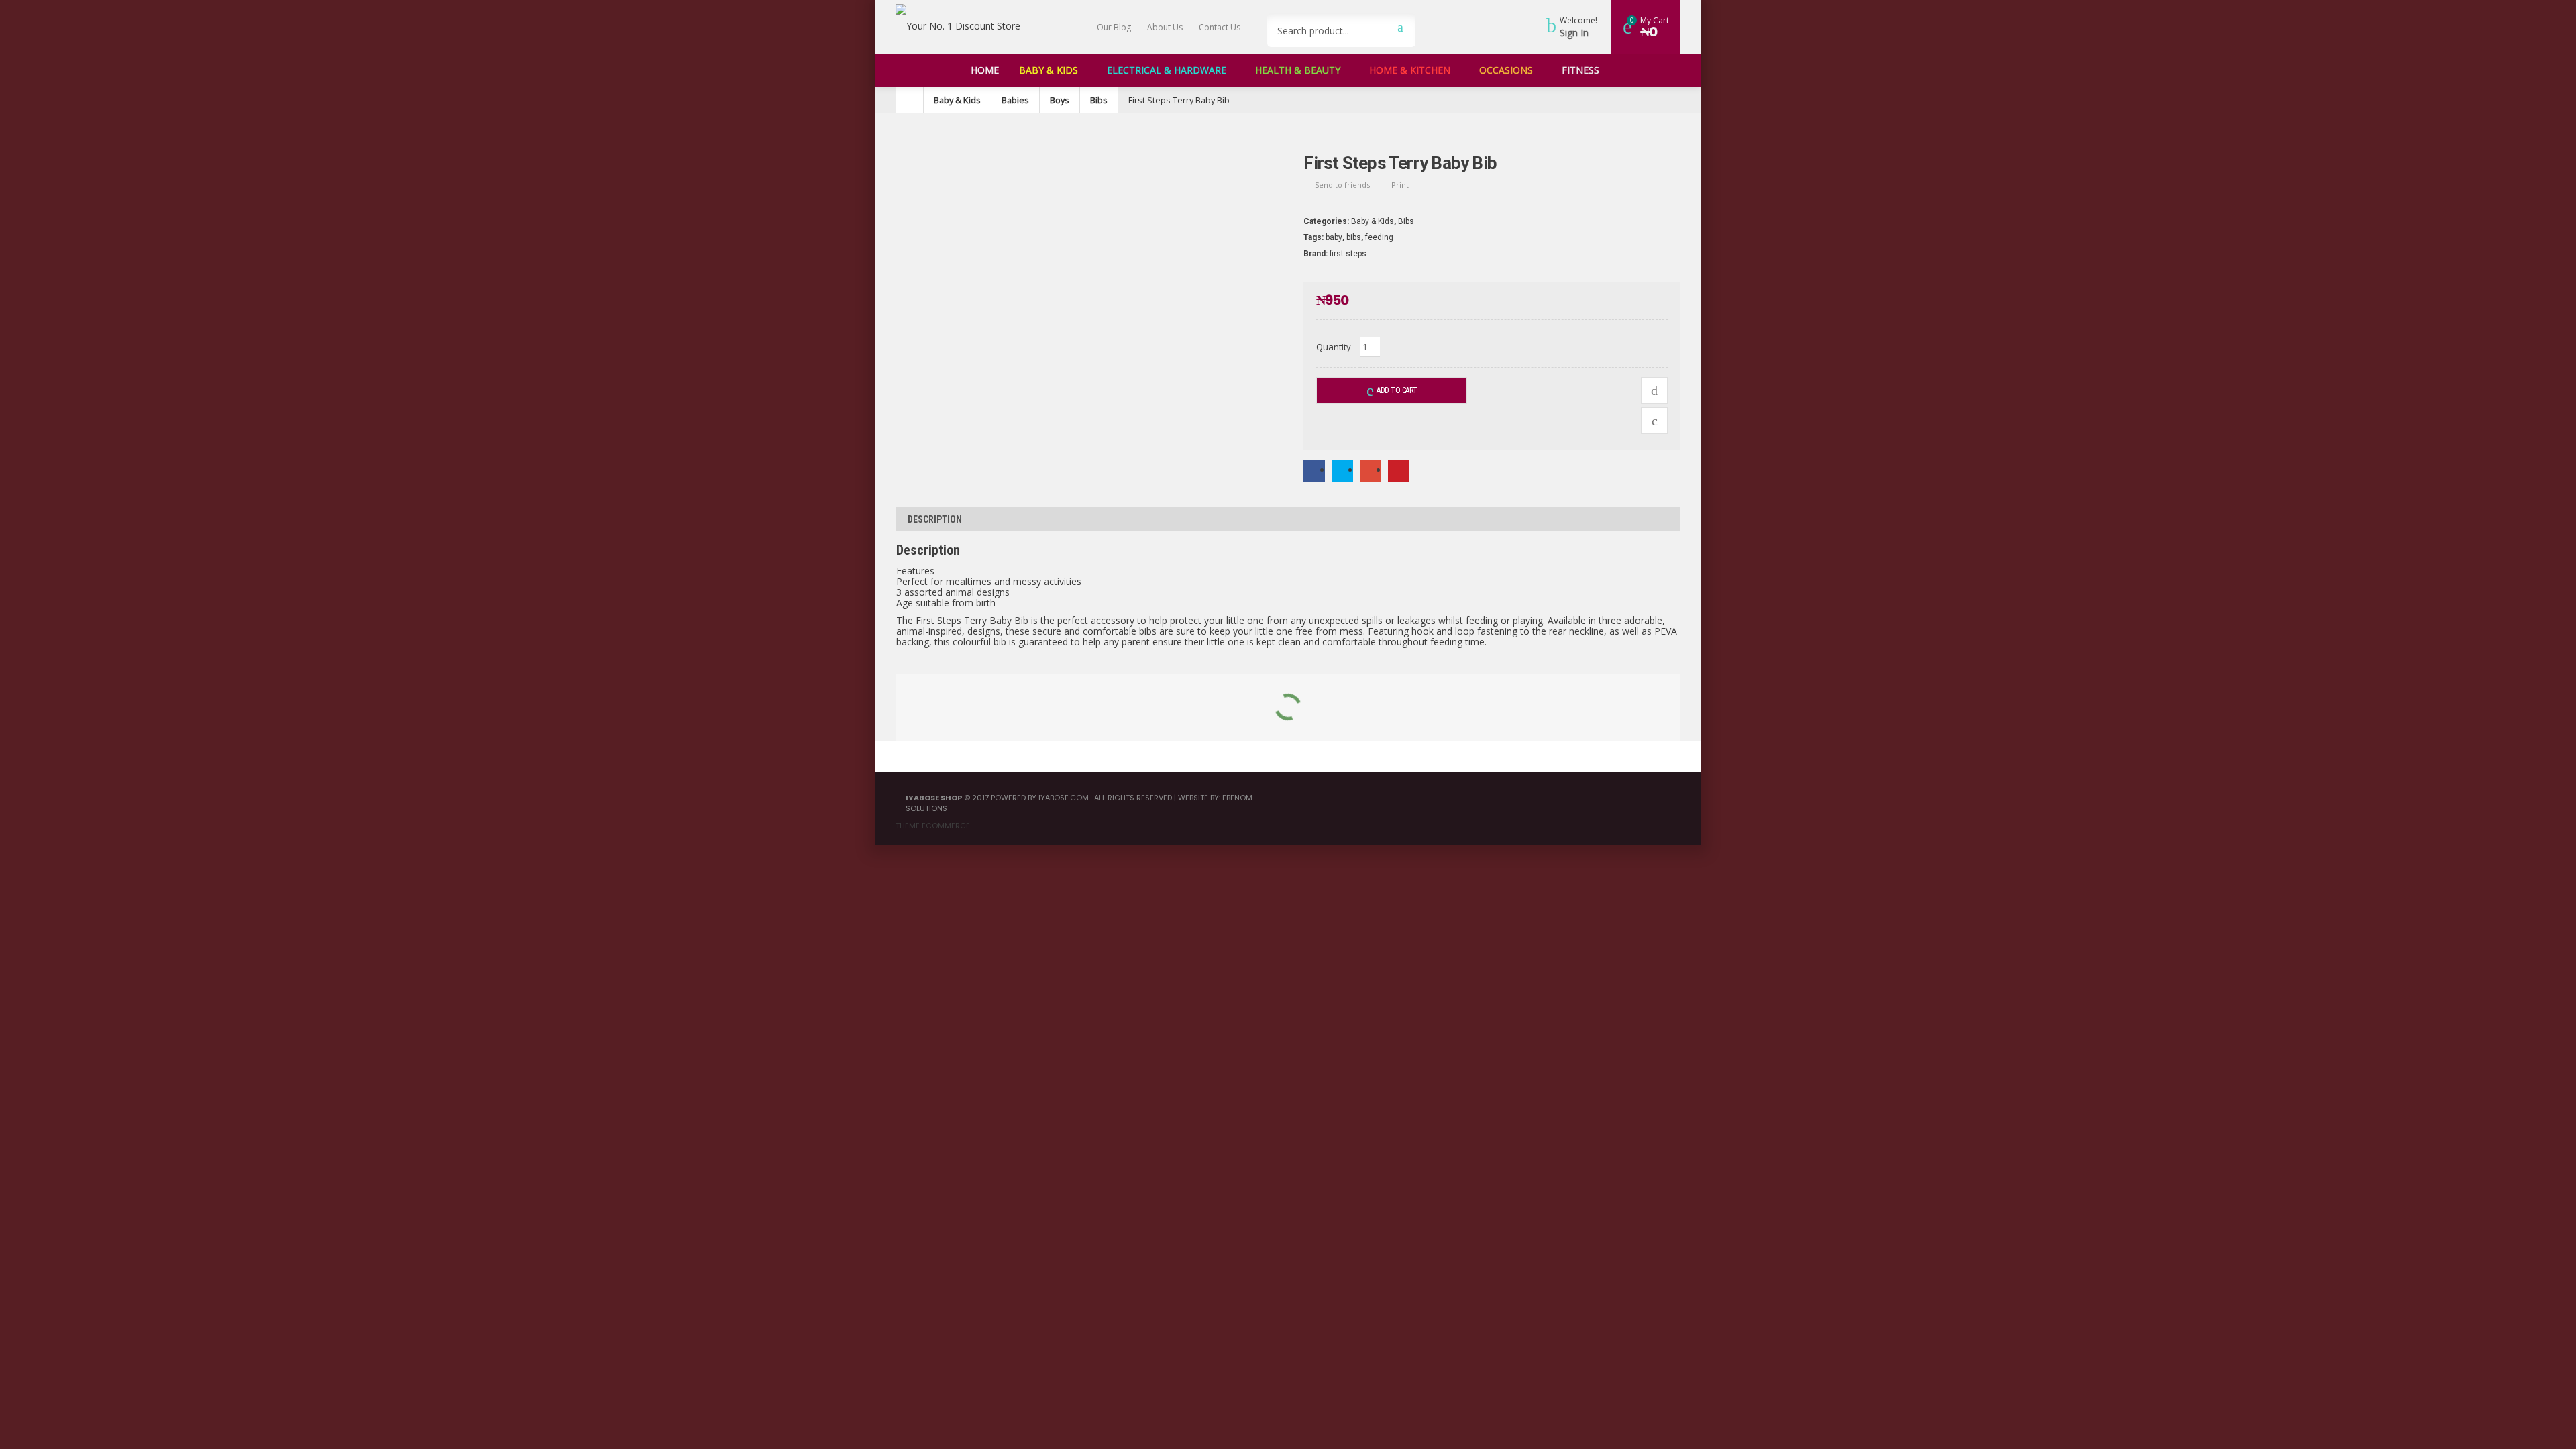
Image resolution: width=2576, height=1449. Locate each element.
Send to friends (1342, 185)
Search (1400, 27)
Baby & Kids (957, 100)
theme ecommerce (933, 826)
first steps (1348, 254)
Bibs (1099, 100)
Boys (1060, 100)
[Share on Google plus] (1371, 470)
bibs (1354, 237)
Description (935, 519)
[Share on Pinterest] (1399, 470)
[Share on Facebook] (1314, 470)
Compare (1654, 390)
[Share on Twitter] (1342, 470)
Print (1400, 185)
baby (1334, 237)
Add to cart (1397, 390)
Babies (1015, 100)
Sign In (1574, 33)
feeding (1379, 237)
